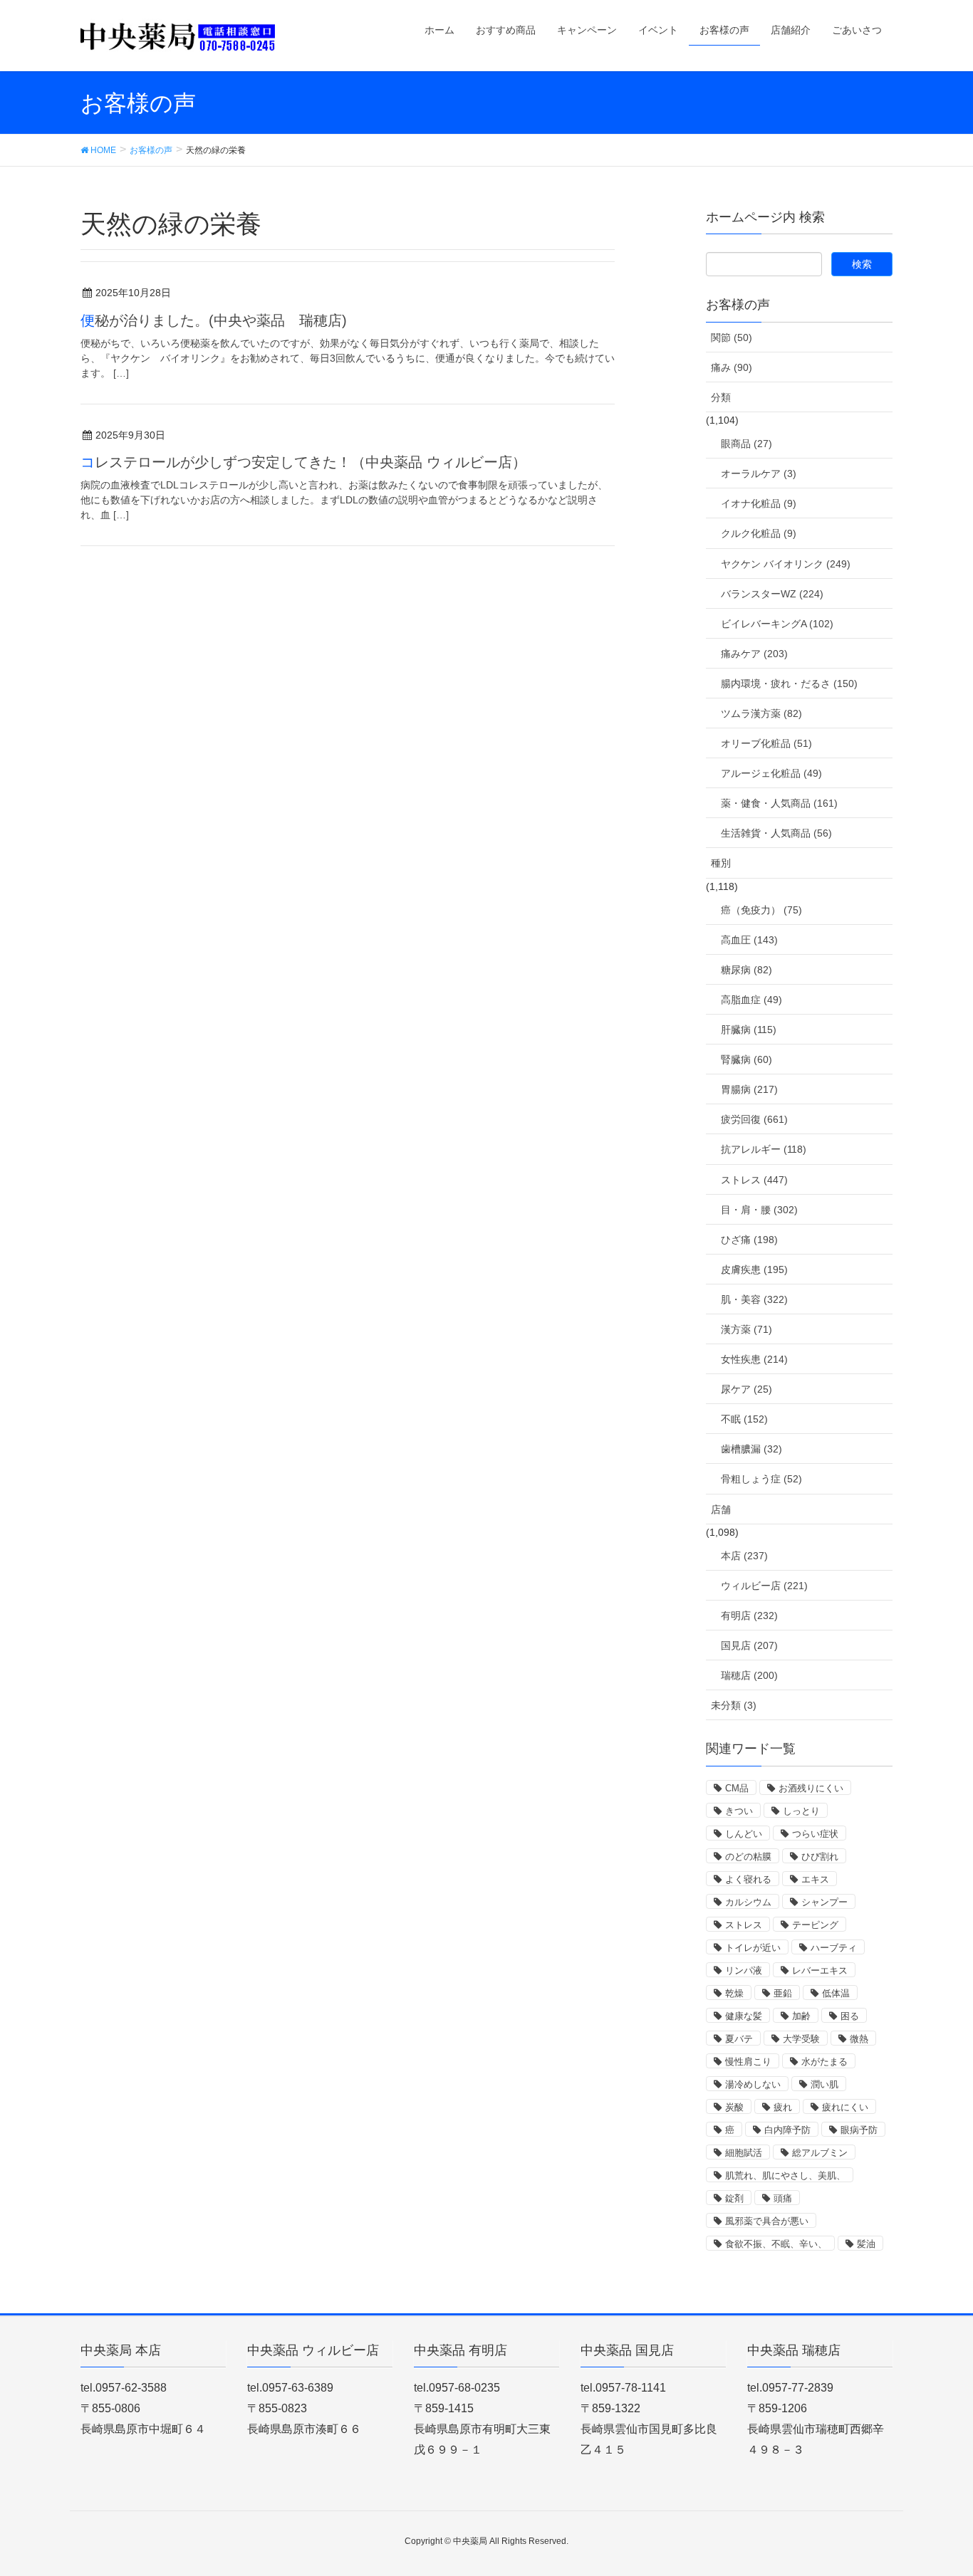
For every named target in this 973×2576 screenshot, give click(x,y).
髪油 (866, 2244)
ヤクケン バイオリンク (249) (786, 564)
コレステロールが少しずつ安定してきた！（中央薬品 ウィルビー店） (303, 462)
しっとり (801, 1811)
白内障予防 (787, 2130)
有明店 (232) (749, 1616)
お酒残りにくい (811, 1788)
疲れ (783, 2107)
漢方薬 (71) (746, 1329)
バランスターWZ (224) (772, 594)
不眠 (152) (744, 1419)
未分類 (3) (734, 1705)
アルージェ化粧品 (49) (771, 773)
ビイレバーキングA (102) (777, 624)
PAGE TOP (937, 2486)
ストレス (744, 1925)
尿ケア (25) (746, 1389)
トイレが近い (753, 1948)
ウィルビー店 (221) (764, 1586)
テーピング (815, 1925)
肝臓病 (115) (749, 1030)
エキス (815, 1879)
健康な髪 (744, 2016)
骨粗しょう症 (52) (761, 1479)
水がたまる (824, 2062)
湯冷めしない (753, 2084)
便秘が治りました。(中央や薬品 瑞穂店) (214, 320)
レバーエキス (820, 1970)
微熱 (859, 2039)
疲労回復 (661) (754, 1119)
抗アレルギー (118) (764, 1149)
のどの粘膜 (748, 1857)
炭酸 (734, 2107)
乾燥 (734, 1993)
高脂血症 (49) (751, 1000)
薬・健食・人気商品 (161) (779, 803)
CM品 (737, 1788)
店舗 (721, 1509)
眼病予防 (859, 2130)
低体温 (836, 1993)
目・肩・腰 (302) (759, 1210)
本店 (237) (744, 1556)
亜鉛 (783, 1993)
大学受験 (801, 2039)
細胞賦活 (744, 2153)
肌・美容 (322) (754, 1299)
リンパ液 (744, 1970)
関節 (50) (732, 337)
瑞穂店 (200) (749, 1675)
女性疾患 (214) (754, 1359)
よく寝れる (748, 1879)
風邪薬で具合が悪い (767, 2221)
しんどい (744, 1834)
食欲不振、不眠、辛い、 (776, 2244)
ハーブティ (834, 1948)
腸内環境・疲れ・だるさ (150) (789, 684)
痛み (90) (732, 367)
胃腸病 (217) (749, 1089)
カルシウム (748, 1902)
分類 (721, 397)
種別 (721, 863)
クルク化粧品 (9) (759, 533)
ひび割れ (820, 1857)
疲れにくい (845, 2107)
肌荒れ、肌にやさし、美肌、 (785, 2176)
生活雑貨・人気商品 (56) (776, 833)
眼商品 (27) (746, 444)
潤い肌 (824, 2084)
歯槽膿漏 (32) (751, 1449)
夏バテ (739, 2039)
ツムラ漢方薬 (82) (761, 713)
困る (850, 2016)
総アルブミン (820, 2153)
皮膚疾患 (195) (754, 1269)
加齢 (801, 2016)
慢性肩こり (748, 2062)
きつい (739, 1811)
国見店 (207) (749, 1645)
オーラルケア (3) (759, 473)
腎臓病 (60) (746, 1059)
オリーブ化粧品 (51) (766, 743)
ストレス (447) (754, 1180)
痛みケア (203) (754, 654)
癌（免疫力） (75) (761, 910)
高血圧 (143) (749, 940)
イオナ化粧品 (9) (759, 503)
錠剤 (734, 2198)
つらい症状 (815, 1834)
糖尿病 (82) (746, 970)
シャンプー (824, 1902)
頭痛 (783, 2198)
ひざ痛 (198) (749, 1240)
